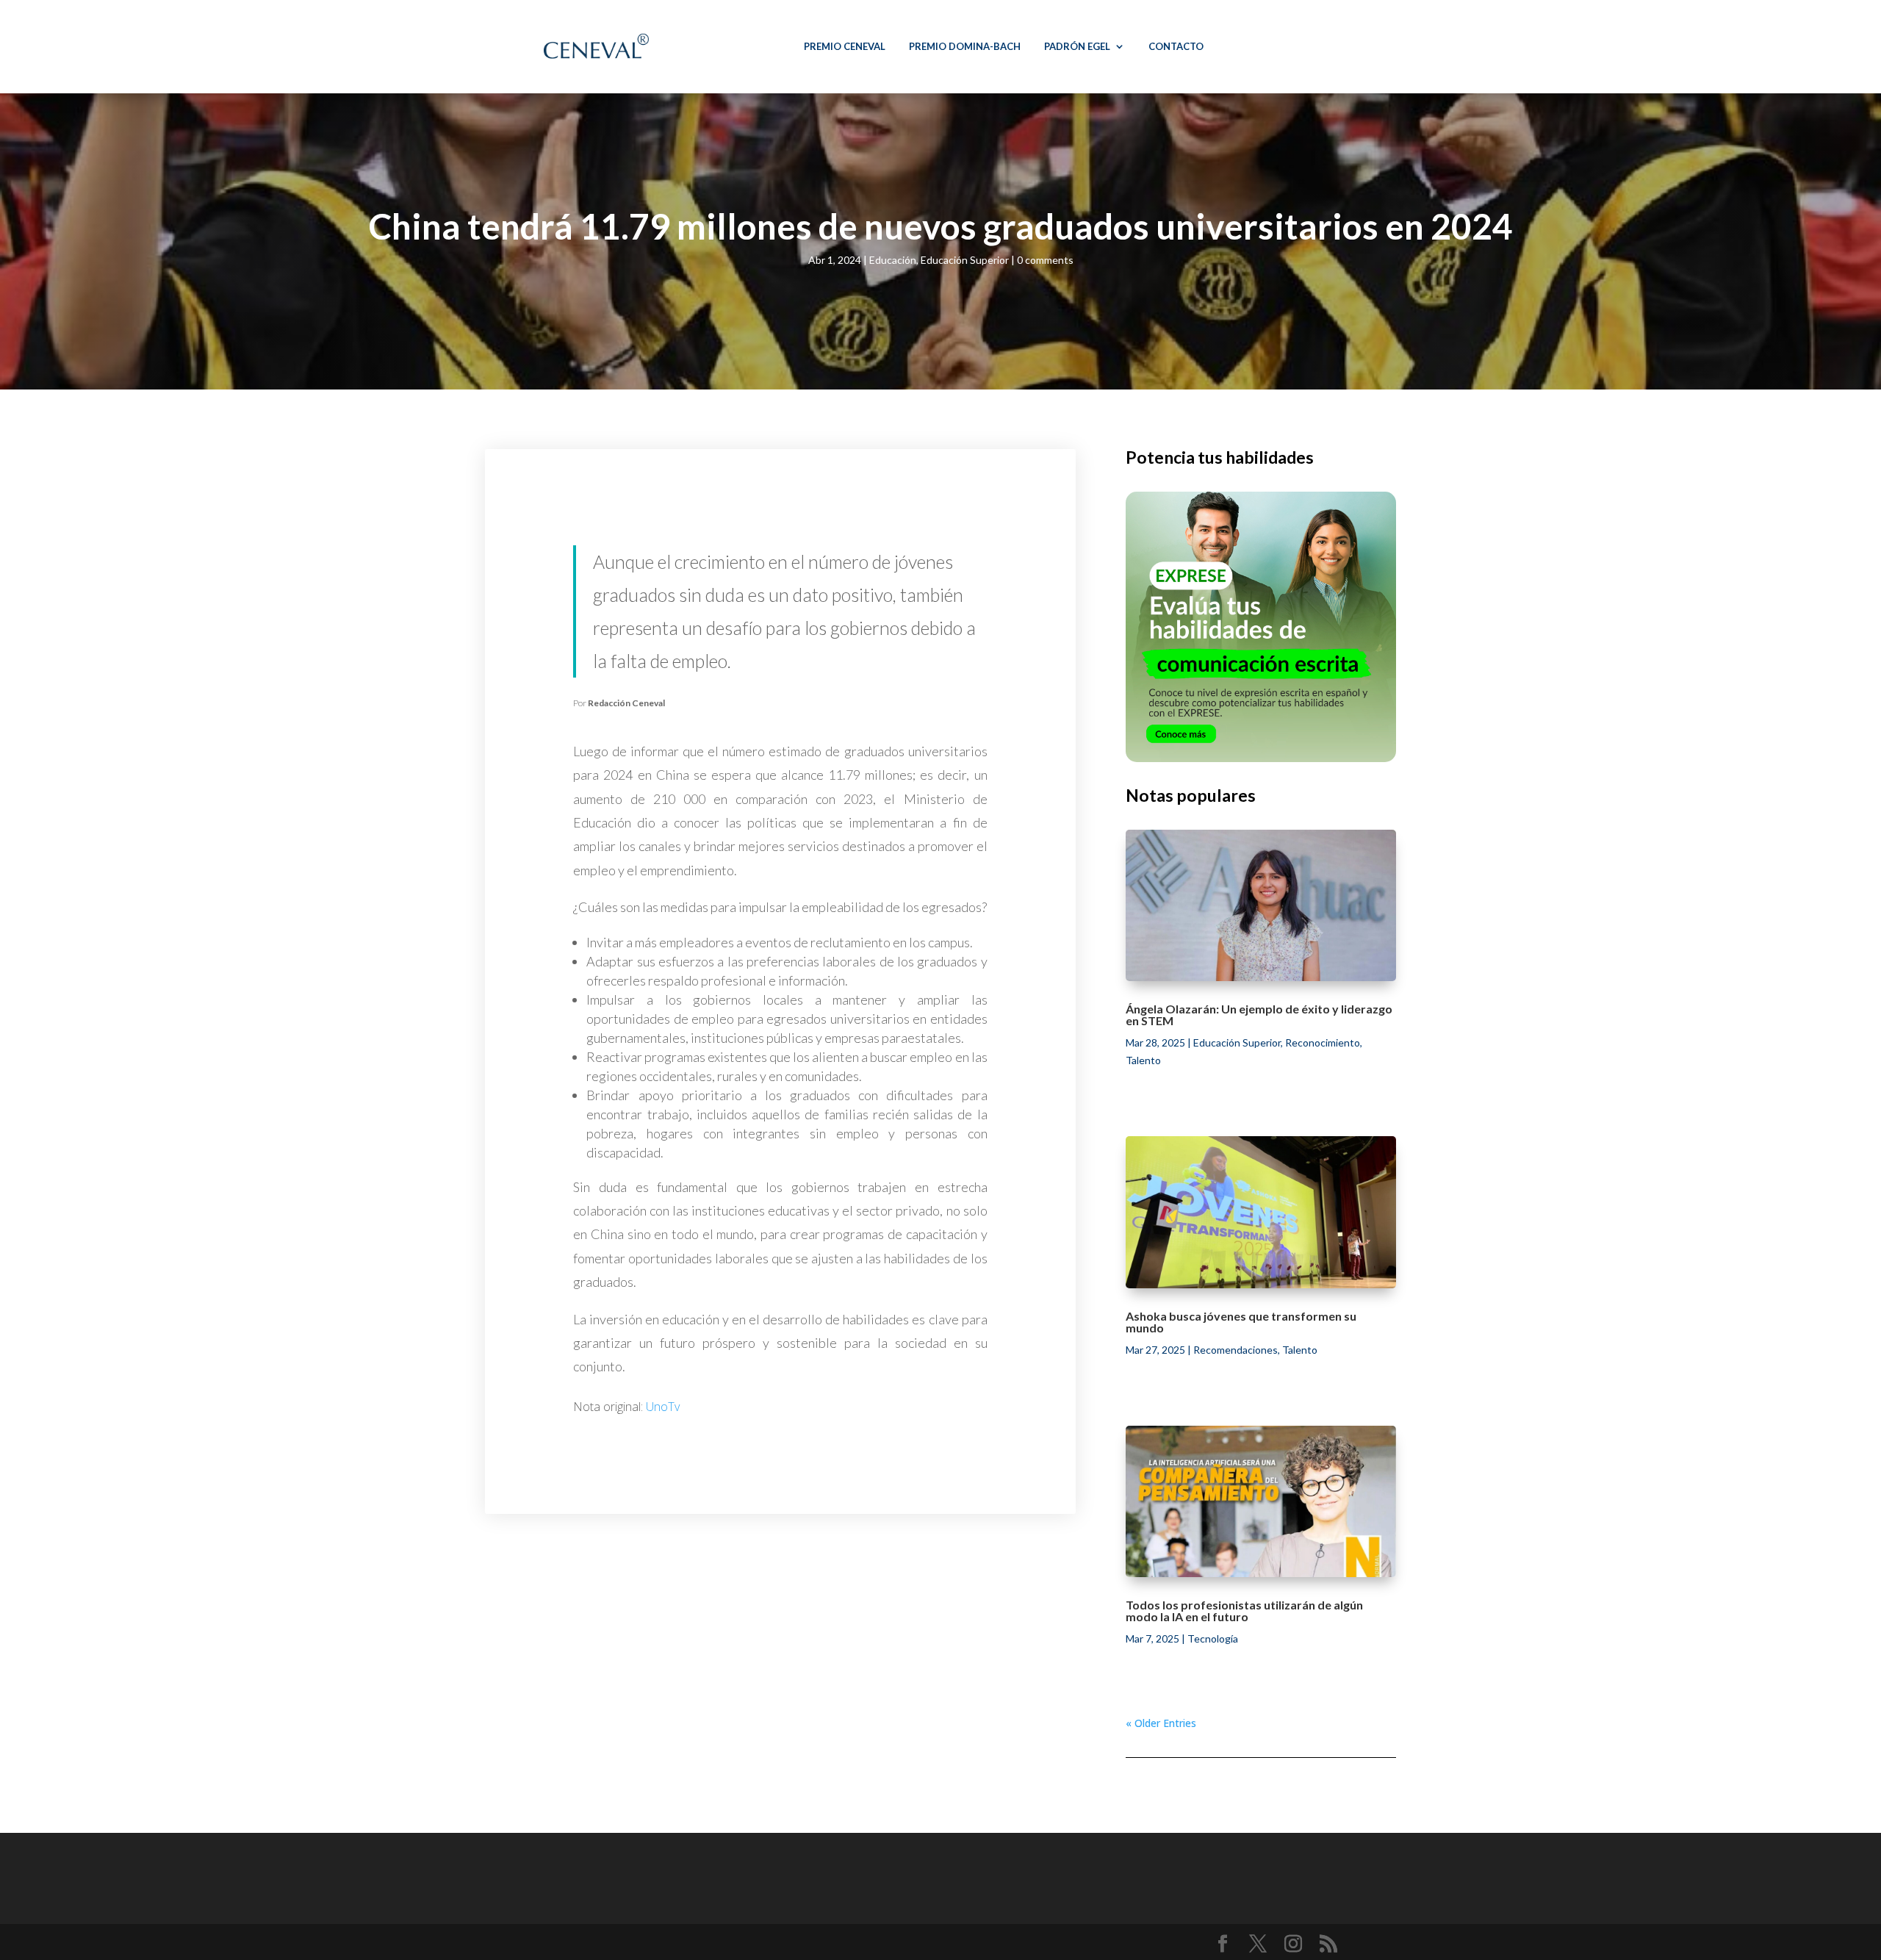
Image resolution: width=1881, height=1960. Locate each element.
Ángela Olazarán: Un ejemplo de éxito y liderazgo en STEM (1259, 1015)
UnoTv (663, 1407)
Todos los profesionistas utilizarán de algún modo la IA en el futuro (1244, 1611)
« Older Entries (1161, 1723)
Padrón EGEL (1077, 46)
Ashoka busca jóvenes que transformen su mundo (1241, 1322)
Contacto (1176, 46)
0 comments (1045, 260)
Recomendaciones (1236, 1350)
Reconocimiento (1323, 1042)
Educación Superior (965, 260)
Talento (1143, 1060)
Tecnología (1213, 1638)
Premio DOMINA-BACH (965, 46)
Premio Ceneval (845, 46)
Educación (893, 260)
